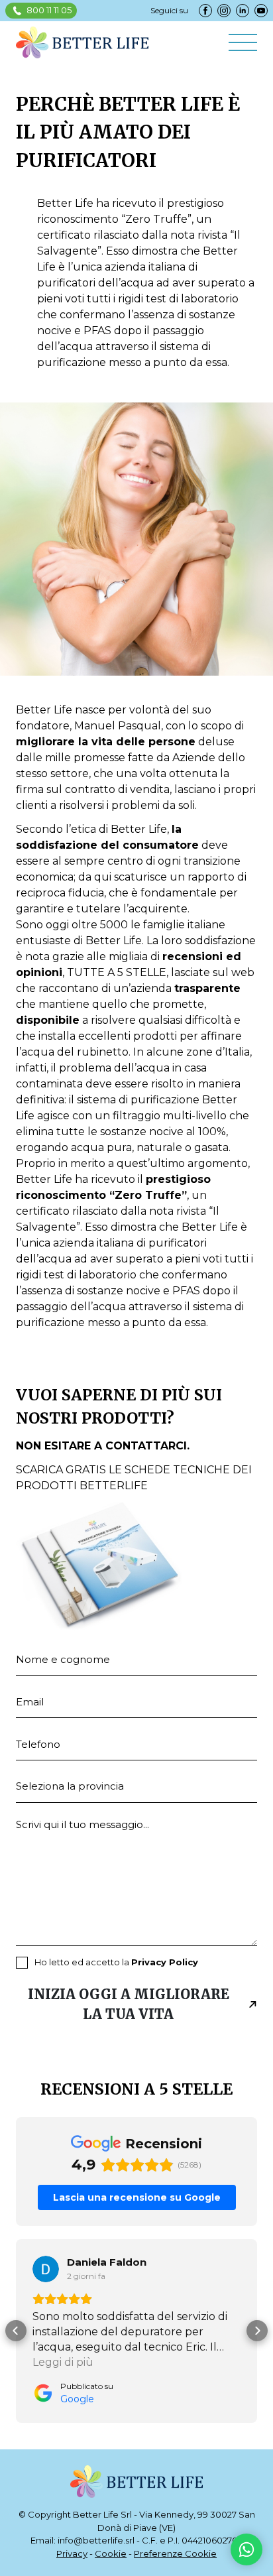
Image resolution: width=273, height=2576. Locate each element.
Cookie (111, 2553)
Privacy (72, 2553)
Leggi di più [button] (63, 2362)
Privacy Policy (165, 1962)
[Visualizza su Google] (46, 2269)
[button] (16, 2331)
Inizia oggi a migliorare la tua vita (129, 2004)
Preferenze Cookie (175, 2553)
